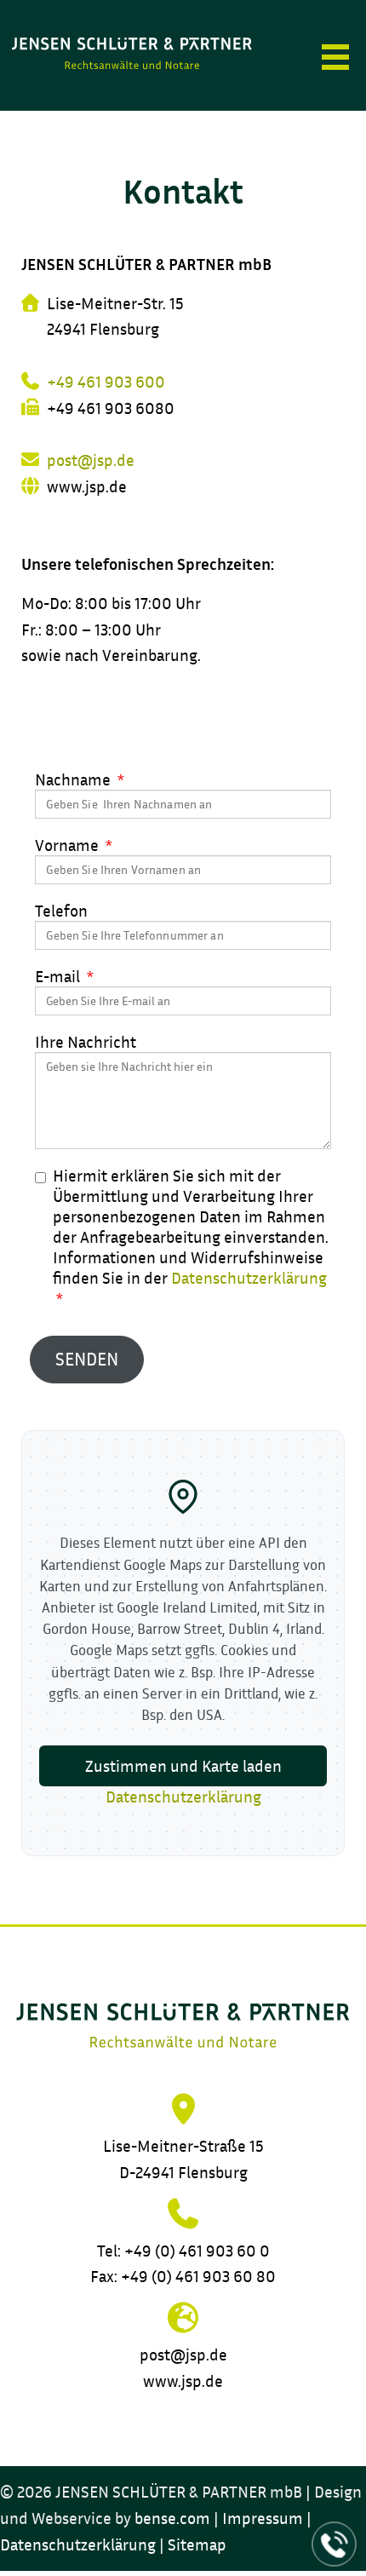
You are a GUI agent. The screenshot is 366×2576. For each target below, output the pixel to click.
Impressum (263, 2518)
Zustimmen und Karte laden (183, 1766)
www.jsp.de (183, 2381)
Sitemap (197, 2544)
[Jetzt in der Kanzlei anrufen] (335, 2544)
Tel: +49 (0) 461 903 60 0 (183, 2251)
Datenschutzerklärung (249, 1278)
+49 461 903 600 (106, 382)
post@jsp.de (91, 460)
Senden (87, 1359)
